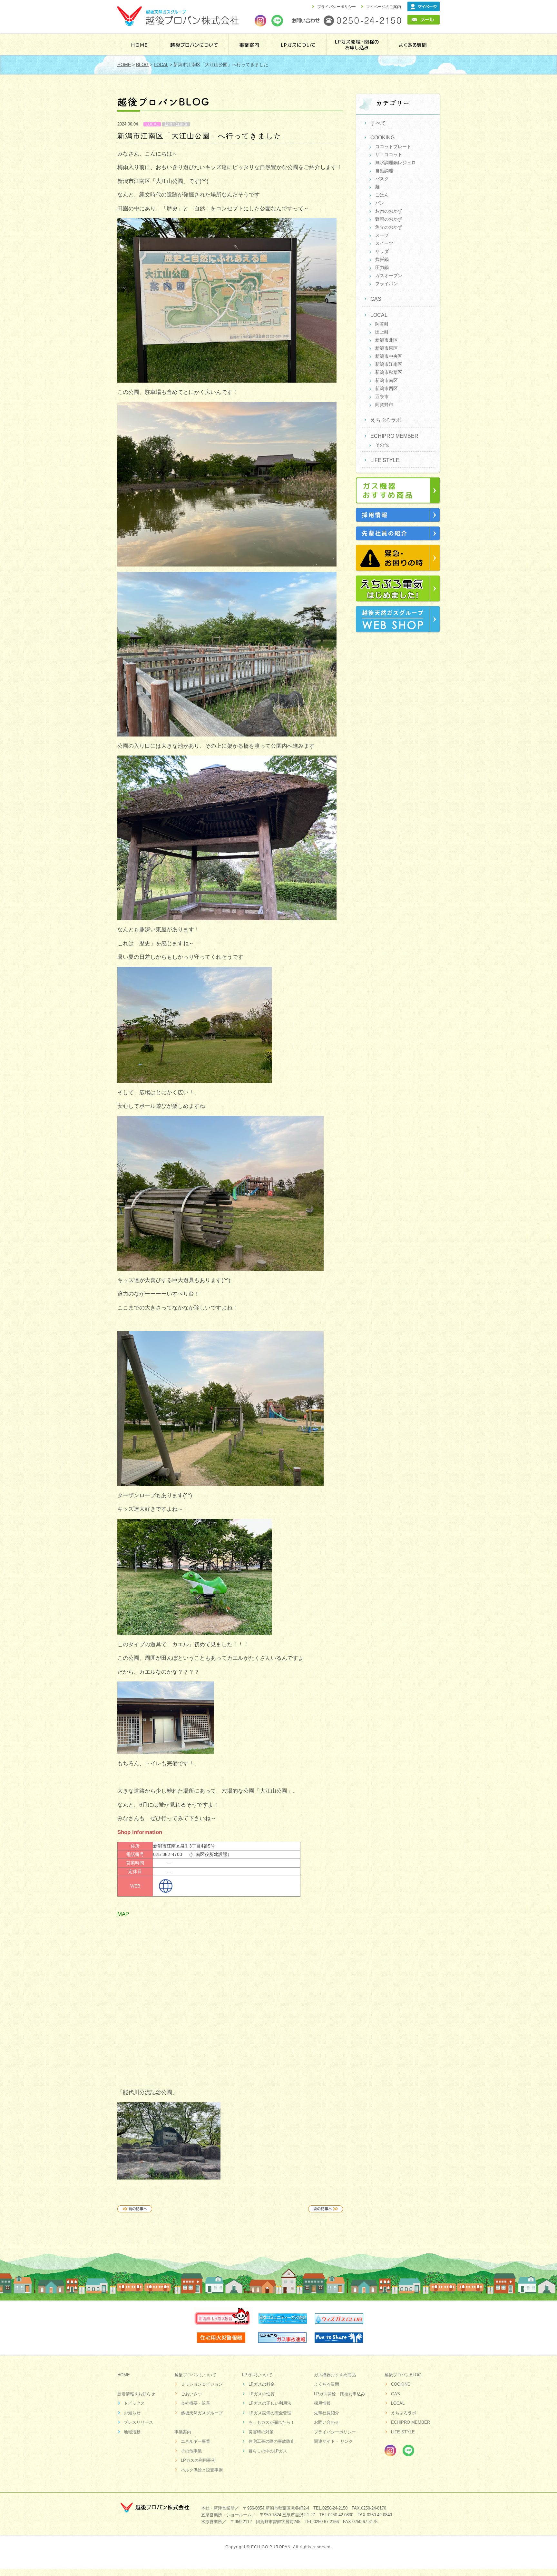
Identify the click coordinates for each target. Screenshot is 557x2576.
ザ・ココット (389, 155)
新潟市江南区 (176, 124)
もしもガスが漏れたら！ (272, 2422)
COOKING (382, 138)
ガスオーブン (389, 276)
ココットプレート (393, 146)
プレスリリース (138, 2422)
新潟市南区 (386, 380)
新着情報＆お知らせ (136, 2394)
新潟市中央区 (389, 356)
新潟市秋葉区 (389, 372)
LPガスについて (257, 2375)
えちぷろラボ (386, 420)
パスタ (382, 179)
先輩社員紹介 (327, 2413)
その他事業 (191, 2451)
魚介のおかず (389, 227)
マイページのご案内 (384, 7)
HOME (139, 44)
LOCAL (152, 124)
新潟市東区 (386, 348)
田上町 (382, 332)
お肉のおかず (389, 211)
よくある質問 (413, 44)
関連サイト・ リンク (333, 2441)
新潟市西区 (386, 388)
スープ (382, 235)
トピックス (134, 2403)
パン (380, 203)
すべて (378, 123)
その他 (382, 445)
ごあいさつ (191, 2394)
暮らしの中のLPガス (268, 2451)
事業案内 (249, 44)
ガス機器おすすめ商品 (335, 2375)
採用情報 (322, 2403)
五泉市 (382, 396)
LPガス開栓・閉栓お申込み (340, 2394)
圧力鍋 (382, 267)
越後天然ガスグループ (202, 2413)
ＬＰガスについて (299, 44)
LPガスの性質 (262, 2394)
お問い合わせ (327, 2422)
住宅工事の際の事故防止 (272, 2441)
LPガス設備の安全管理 (270, 2413)
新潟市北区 (386, 340)
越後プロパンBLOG (403, 2375)
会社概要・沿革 (195, 2403)
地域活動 (132, 2432)
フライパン (386, 284)
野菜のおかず (389, 219)
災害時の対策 (261, 2432)
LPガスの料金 (262, 2384)
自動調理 (384, 171)
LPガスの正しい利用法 (270, 2403)
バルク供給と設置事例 (202, 2470)
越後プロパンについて (194, 44)
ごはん (382, 195)
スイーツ (384, 243)
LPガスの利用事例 (198, 2460)
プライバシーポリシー (337, 7)
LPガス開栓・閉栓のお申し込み (358, 44)
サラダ (382, 251)
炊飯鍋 (382, 259)
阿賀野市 (384, 405)
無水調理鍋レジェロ (396, 163)
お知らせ (132, 2413)
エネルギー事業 (195, 2441)
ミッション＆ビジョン (202, 2384)
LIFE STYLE (385, 460)
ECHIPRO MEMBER (394, 436)
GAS (376, 299)
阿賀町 (382, 324)
